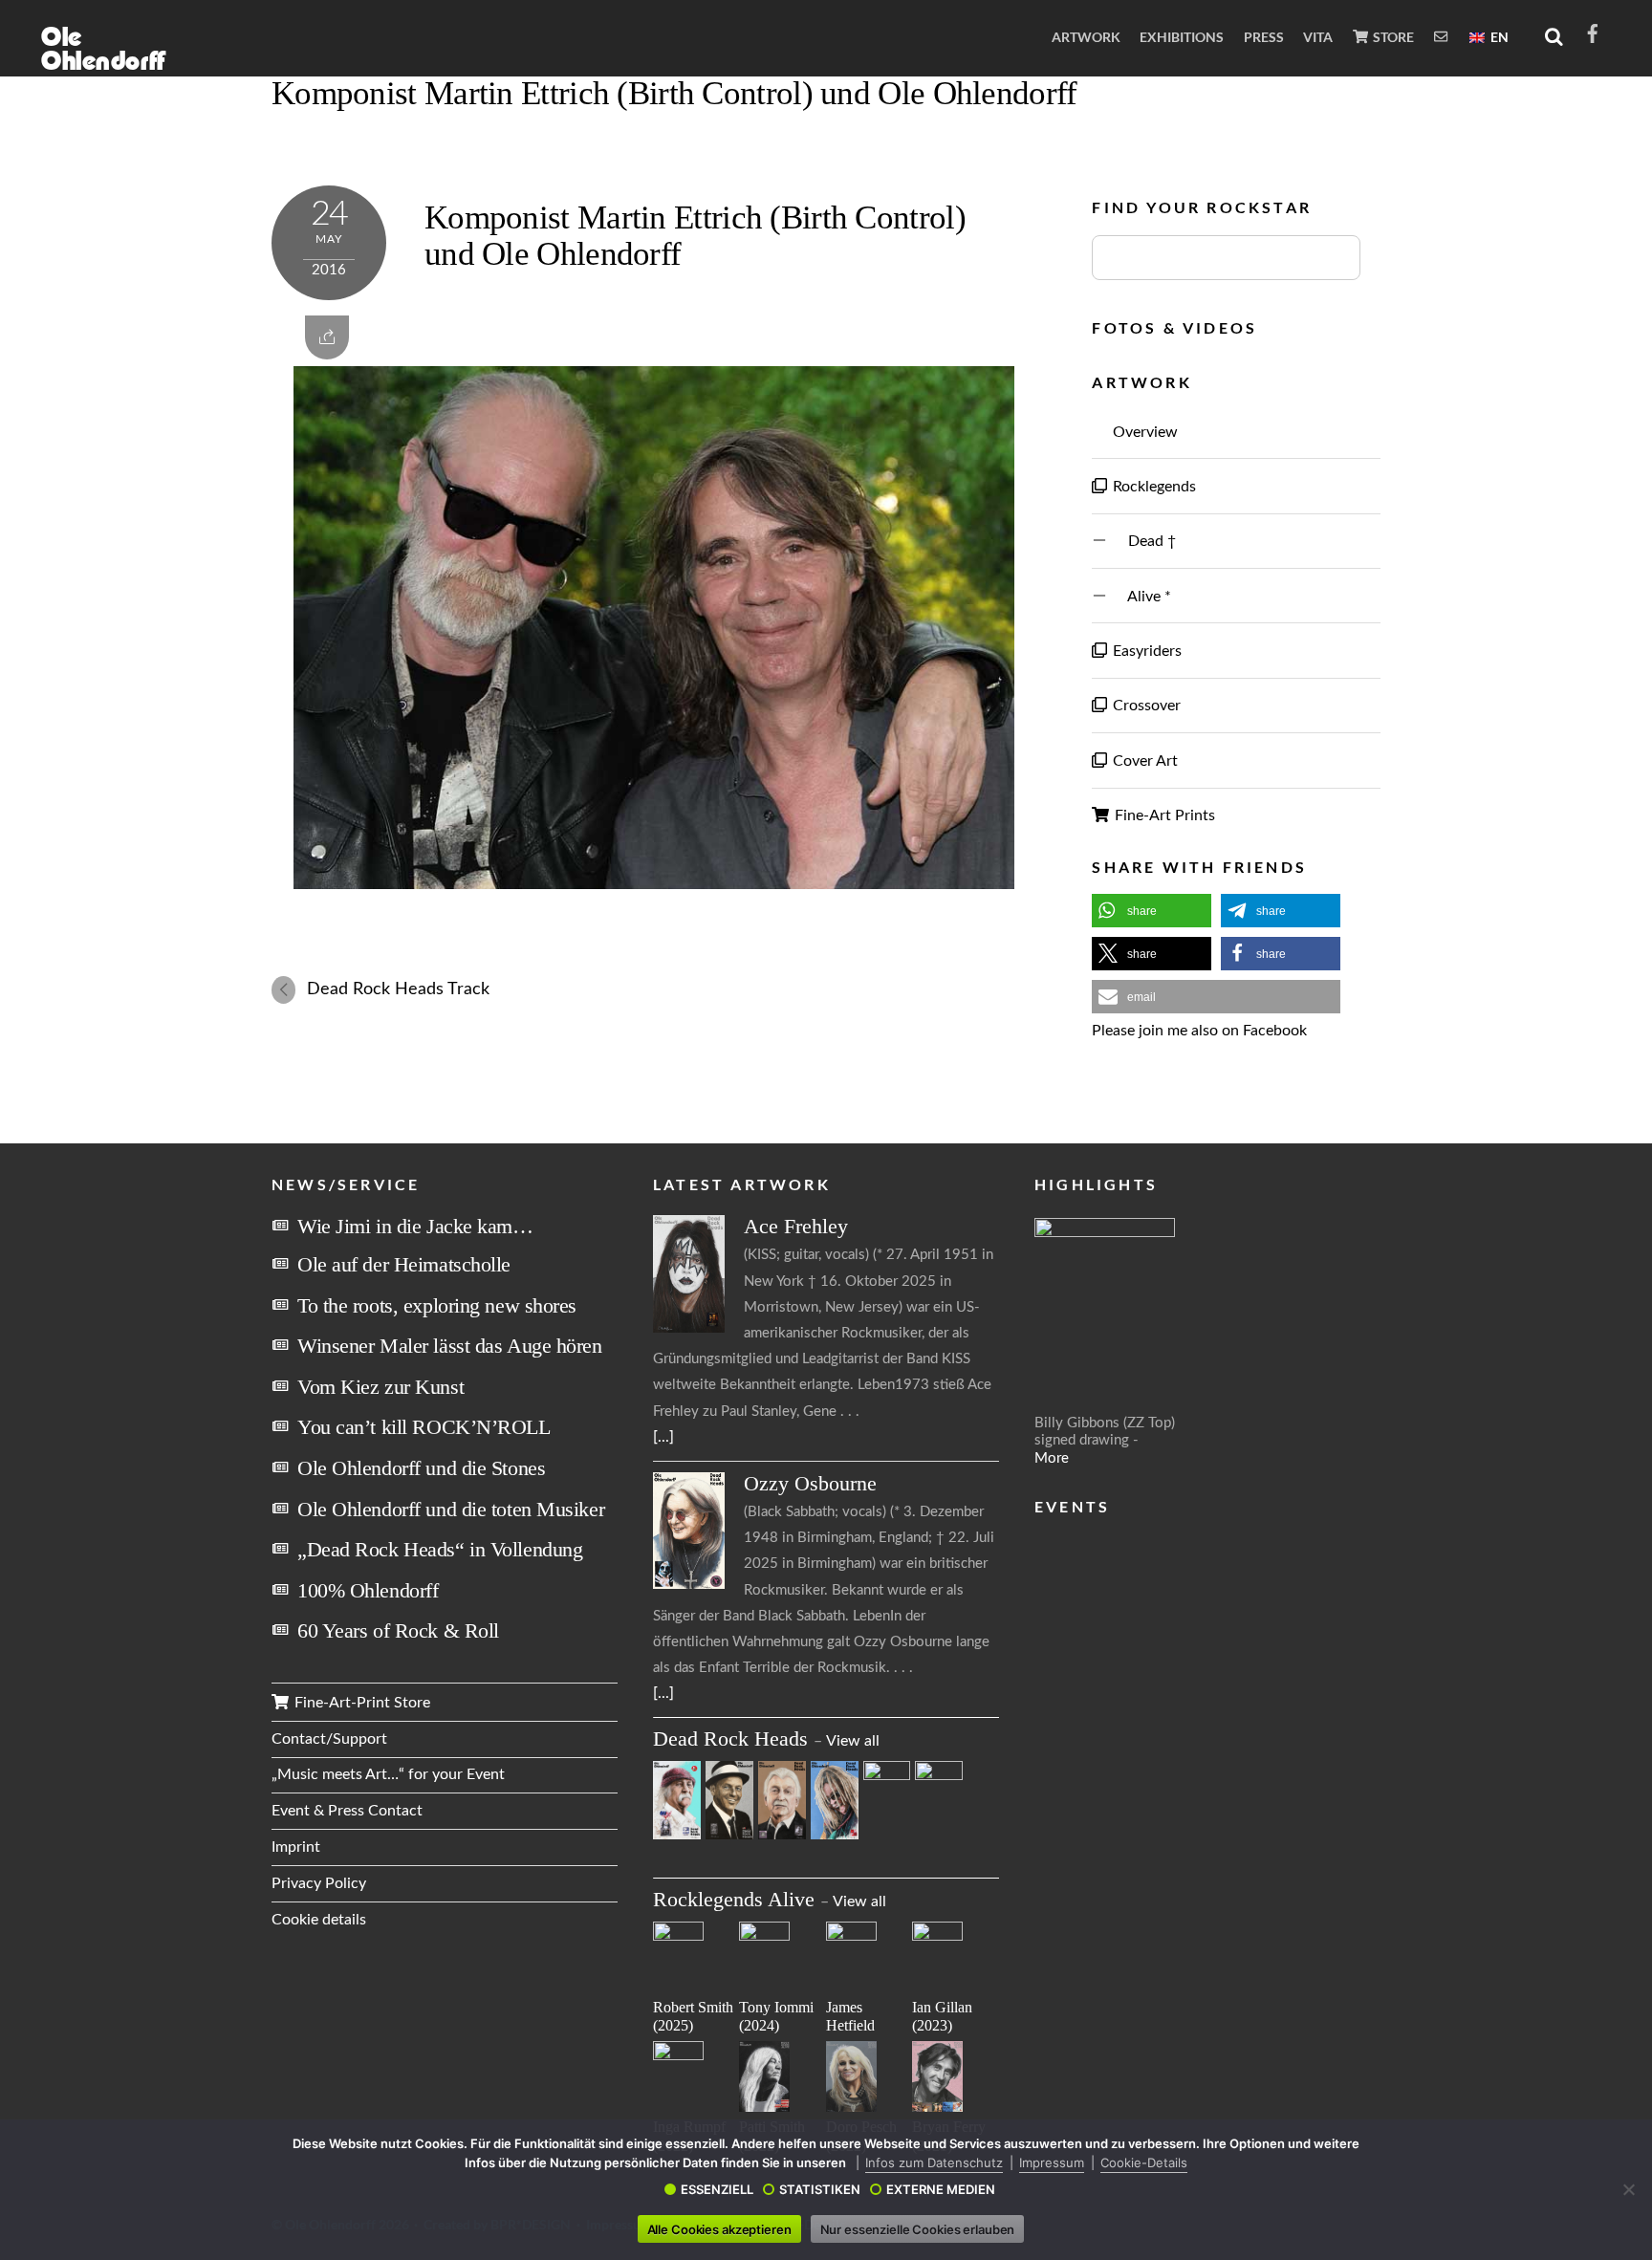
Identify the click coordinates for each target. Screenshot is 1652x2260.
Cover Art (1143, 761)
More (1052, 1458)
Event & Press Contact (347, 1811)
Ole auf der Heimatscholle (404, 1264)
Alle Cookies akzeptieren (719, 2229)
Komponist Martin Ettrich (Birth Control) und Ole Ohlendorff (674, 93)
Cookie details (319, 1920)
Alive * (1140, 597)
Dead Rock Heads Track (398, 989)
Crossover (1145, 706)
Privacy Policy (319, 1883)
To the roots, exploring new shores (437, 1305)
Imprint (296, 1847)
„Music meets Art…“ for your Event (388, 1774)
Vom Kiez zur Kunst (380, 1387)
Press (1264, 37)
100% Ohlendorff (368, 1590)
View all (853, 1741)
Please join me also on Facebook (1199, 1031)
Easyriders (1145, 651)
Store (1392, 37)
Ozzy (810, 1483)
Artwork (1086, 37)
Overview (1143, 432)
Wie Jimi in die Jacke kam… (415, 1226)
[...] (663, 1437)
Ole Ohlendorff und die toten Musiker (451, 1509)
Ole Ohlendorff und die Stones (421, 1468)
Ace (796, 1226)
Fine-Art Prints (1163, 815)
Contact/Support (329, 1739)
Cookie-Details (1144, 2162)
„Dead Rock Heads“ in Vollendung (440, 1549)
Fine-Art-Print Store (360, 1703)
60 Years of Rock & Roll (398, 1630)
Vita (1318, 37)
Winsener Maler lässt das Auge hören (450, 1346)
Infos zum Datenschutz (934, 2162)
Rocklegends (1152, 487)
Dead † (1142, 541)
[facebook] (1593, 32)
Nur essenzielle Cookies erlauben (918, 2229)
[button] (1152, 911)
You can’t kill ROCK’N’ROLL (424, 1427)
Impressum (1052, 2162)
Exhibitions (1182, 37)
